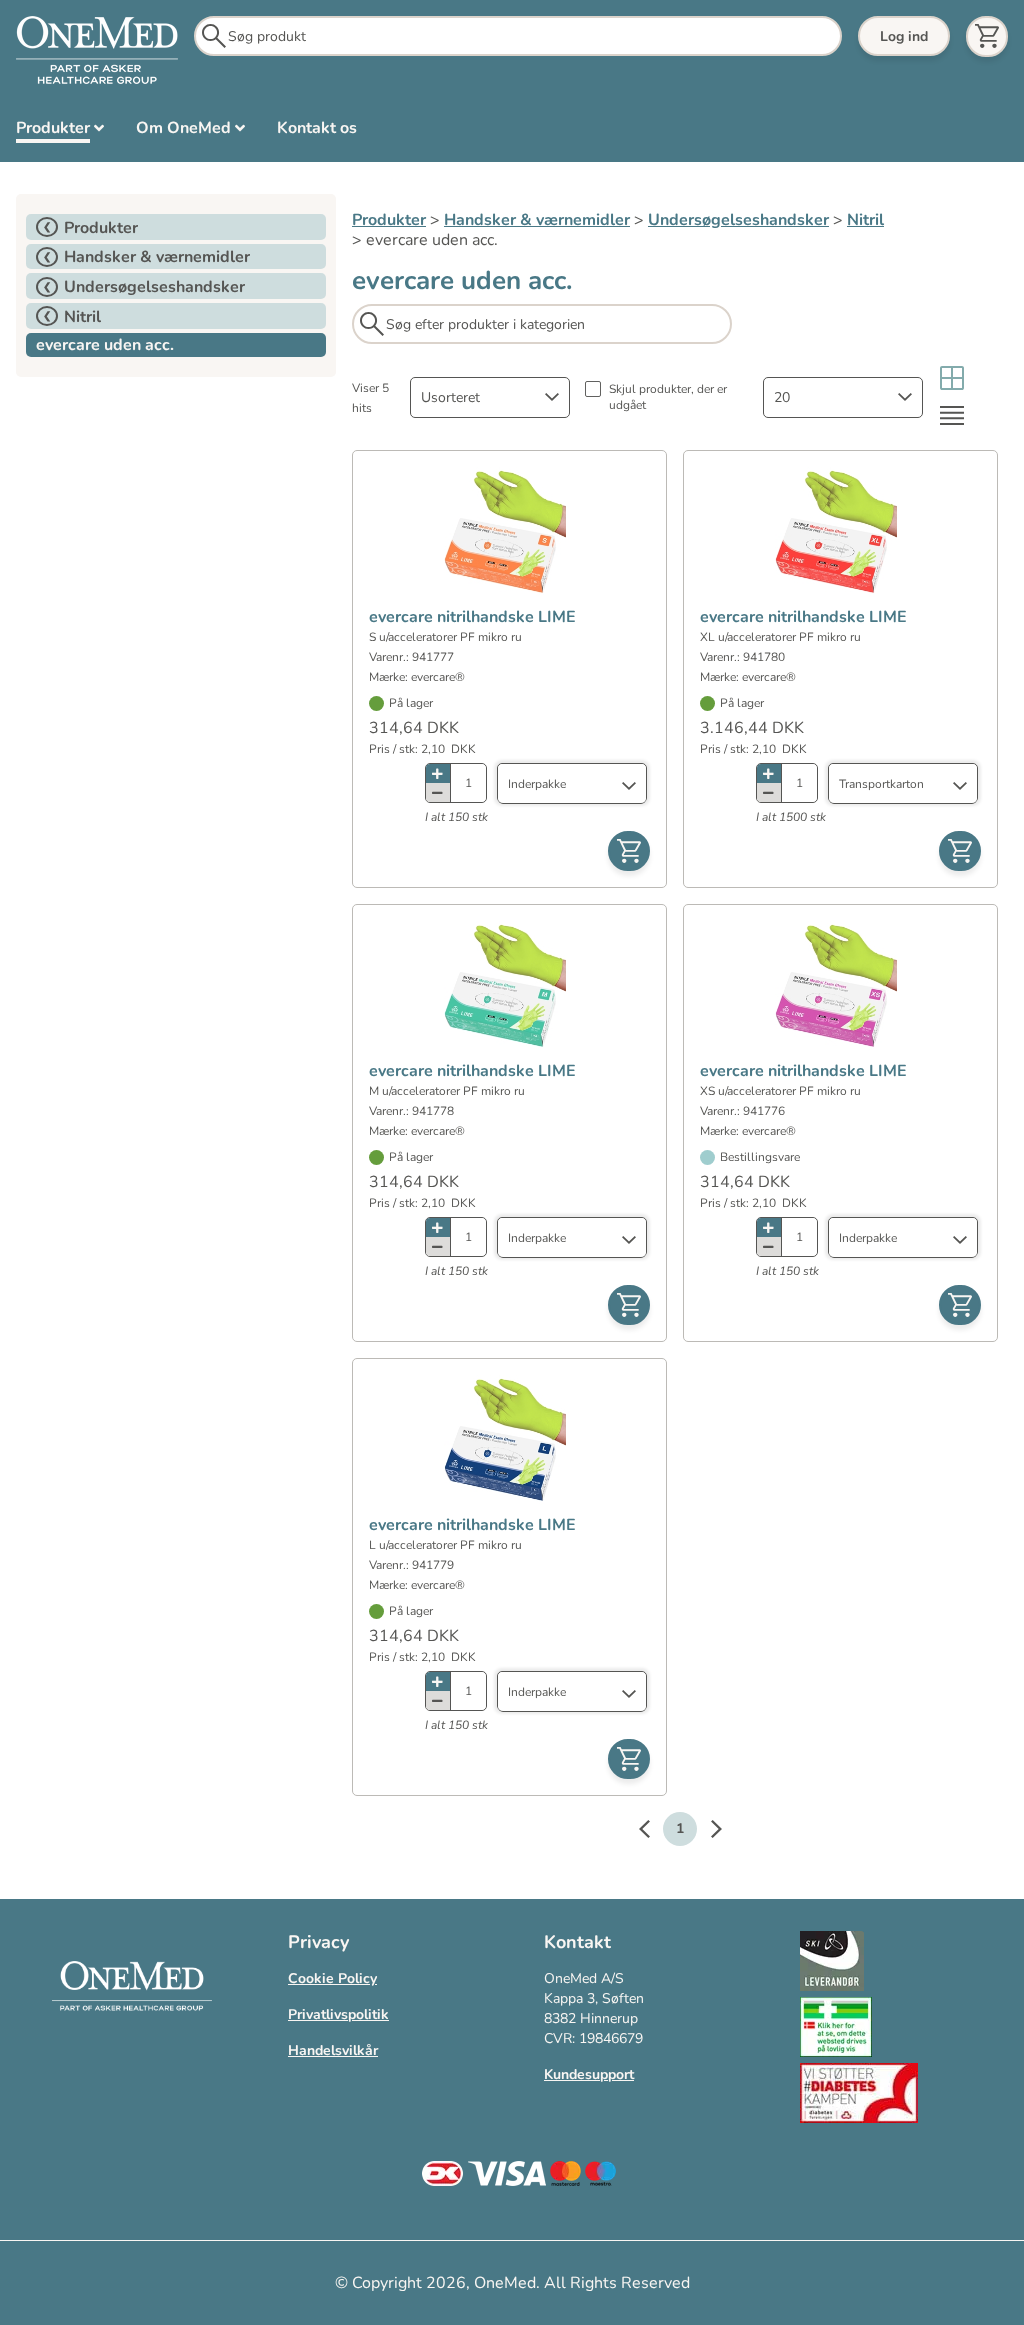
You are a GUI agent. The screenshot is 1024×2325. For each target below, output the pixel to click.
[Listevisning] (952, 415)
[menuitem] (60, 132)
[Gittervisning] (952, 378)
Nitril (865, 220)
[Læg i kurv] (629, 851)
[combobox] (490, 397)
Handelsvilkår (333, 2050)
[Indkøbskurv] (987, 36)
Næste (706, 1832)
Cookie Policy (332, 1978)
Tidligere (654, 1832)
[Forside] (97, 51)
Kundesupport (589, 2074)
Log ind (904, 36)
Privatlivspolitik (338, 2014)
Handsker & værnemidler (537, 220)
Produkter (389, 220)
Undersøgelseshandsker (738, 220)
